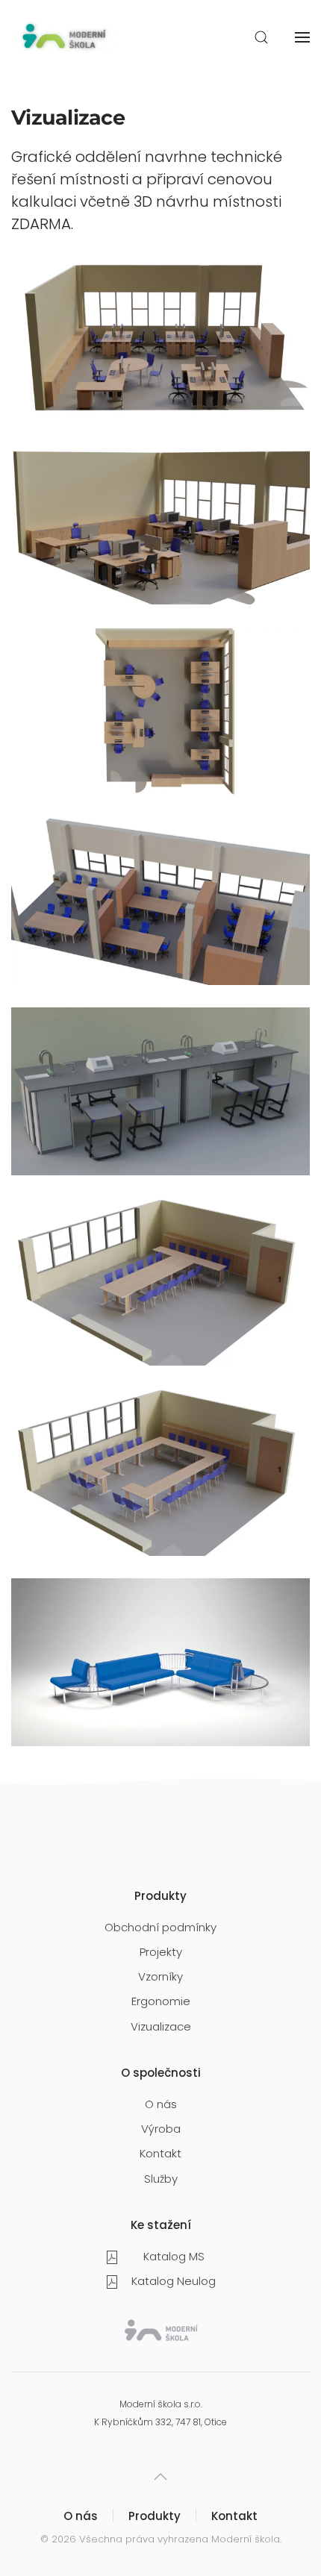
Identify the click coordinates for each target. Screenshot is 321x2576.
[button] (261, 37)
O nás (161, 2104)
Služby (161, 2179)
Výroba (161, 2129)
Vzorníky (160, 1976)
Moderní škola (246, 2539)
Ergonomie (161, 2001)
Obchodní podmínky (160, 1927)
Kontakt (160, 2153)
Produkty (155, 2516)
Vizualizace (161, 2026)
